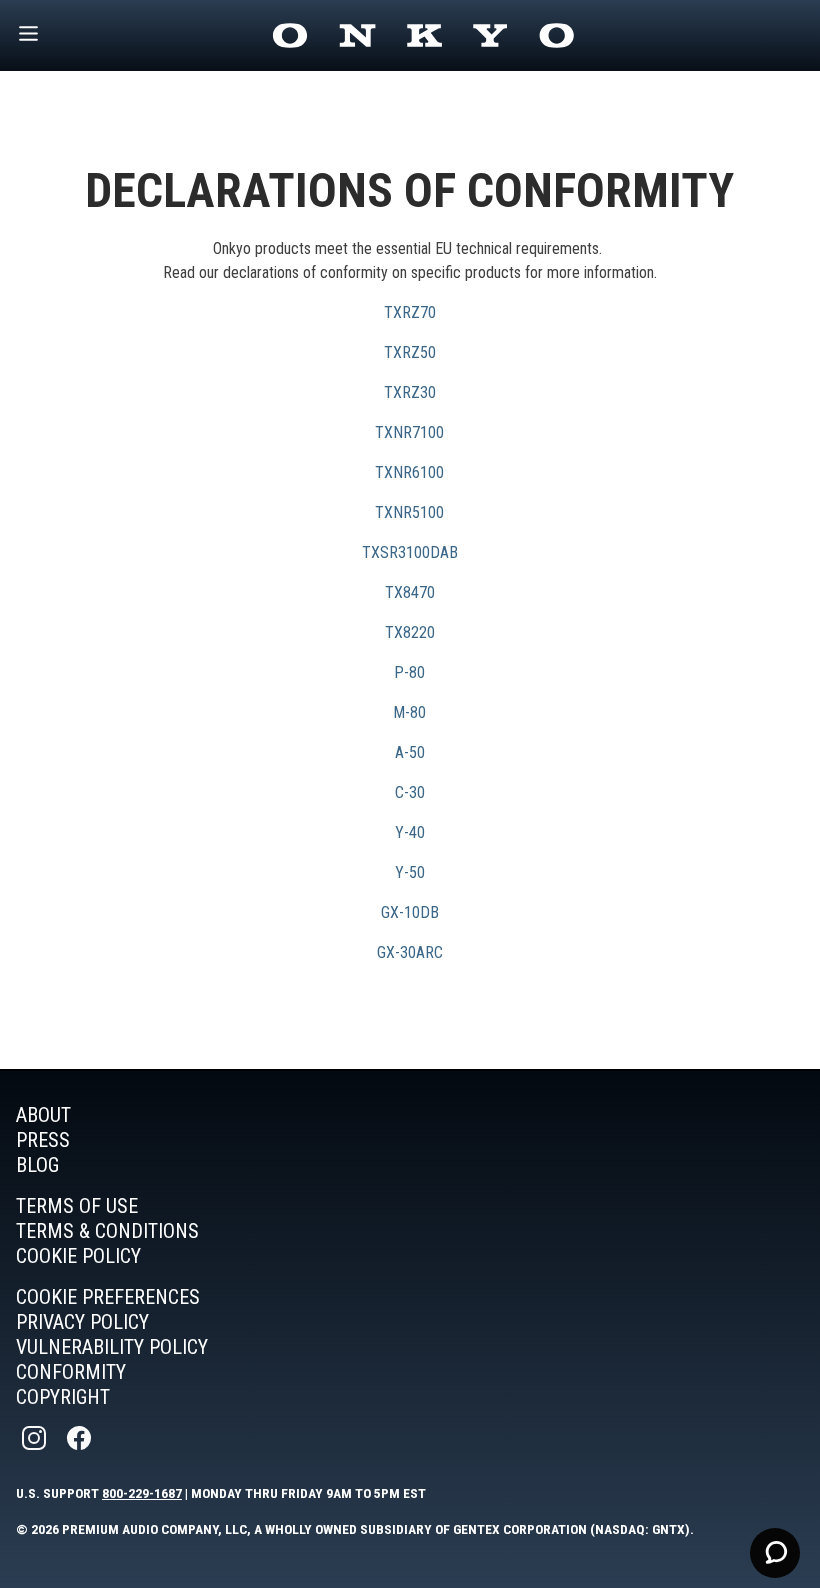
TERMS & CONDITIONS (107, 1231)
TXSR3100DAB (410, 552)
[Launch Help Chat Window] (775, 1553)
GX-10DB (410, 912)
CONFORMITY (71, 1372)
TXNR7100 (409, 432)
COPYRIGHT (63, 1397)
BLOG (37, 1165)
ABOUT (43, 1115)
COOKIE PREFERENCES (108, 1297)
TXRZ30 (410, 392)
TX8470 (410, 592)
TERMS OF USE (77, 1206)
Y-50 (410, 872)
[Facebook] (81, 1438)
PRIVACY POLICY (82, 1322)
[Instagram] (36, 1438)
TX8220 (410, 632)
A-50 (410, 752)
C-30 (410, 792)
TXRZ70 (410, 312)
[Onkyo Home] (423, 35)
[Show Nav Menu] (28, 35)
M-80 (409, 712)
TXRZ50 (410, 352)
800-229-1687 (142, 1493)
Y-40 (410, 832)
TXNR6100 (409, 472)
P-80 (409, 672)
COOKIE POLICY (78, 1256)
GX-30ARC (410, 952)
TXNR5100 (409, 512)
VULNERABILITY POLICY (112, 1347)
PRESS (43, 1140)
